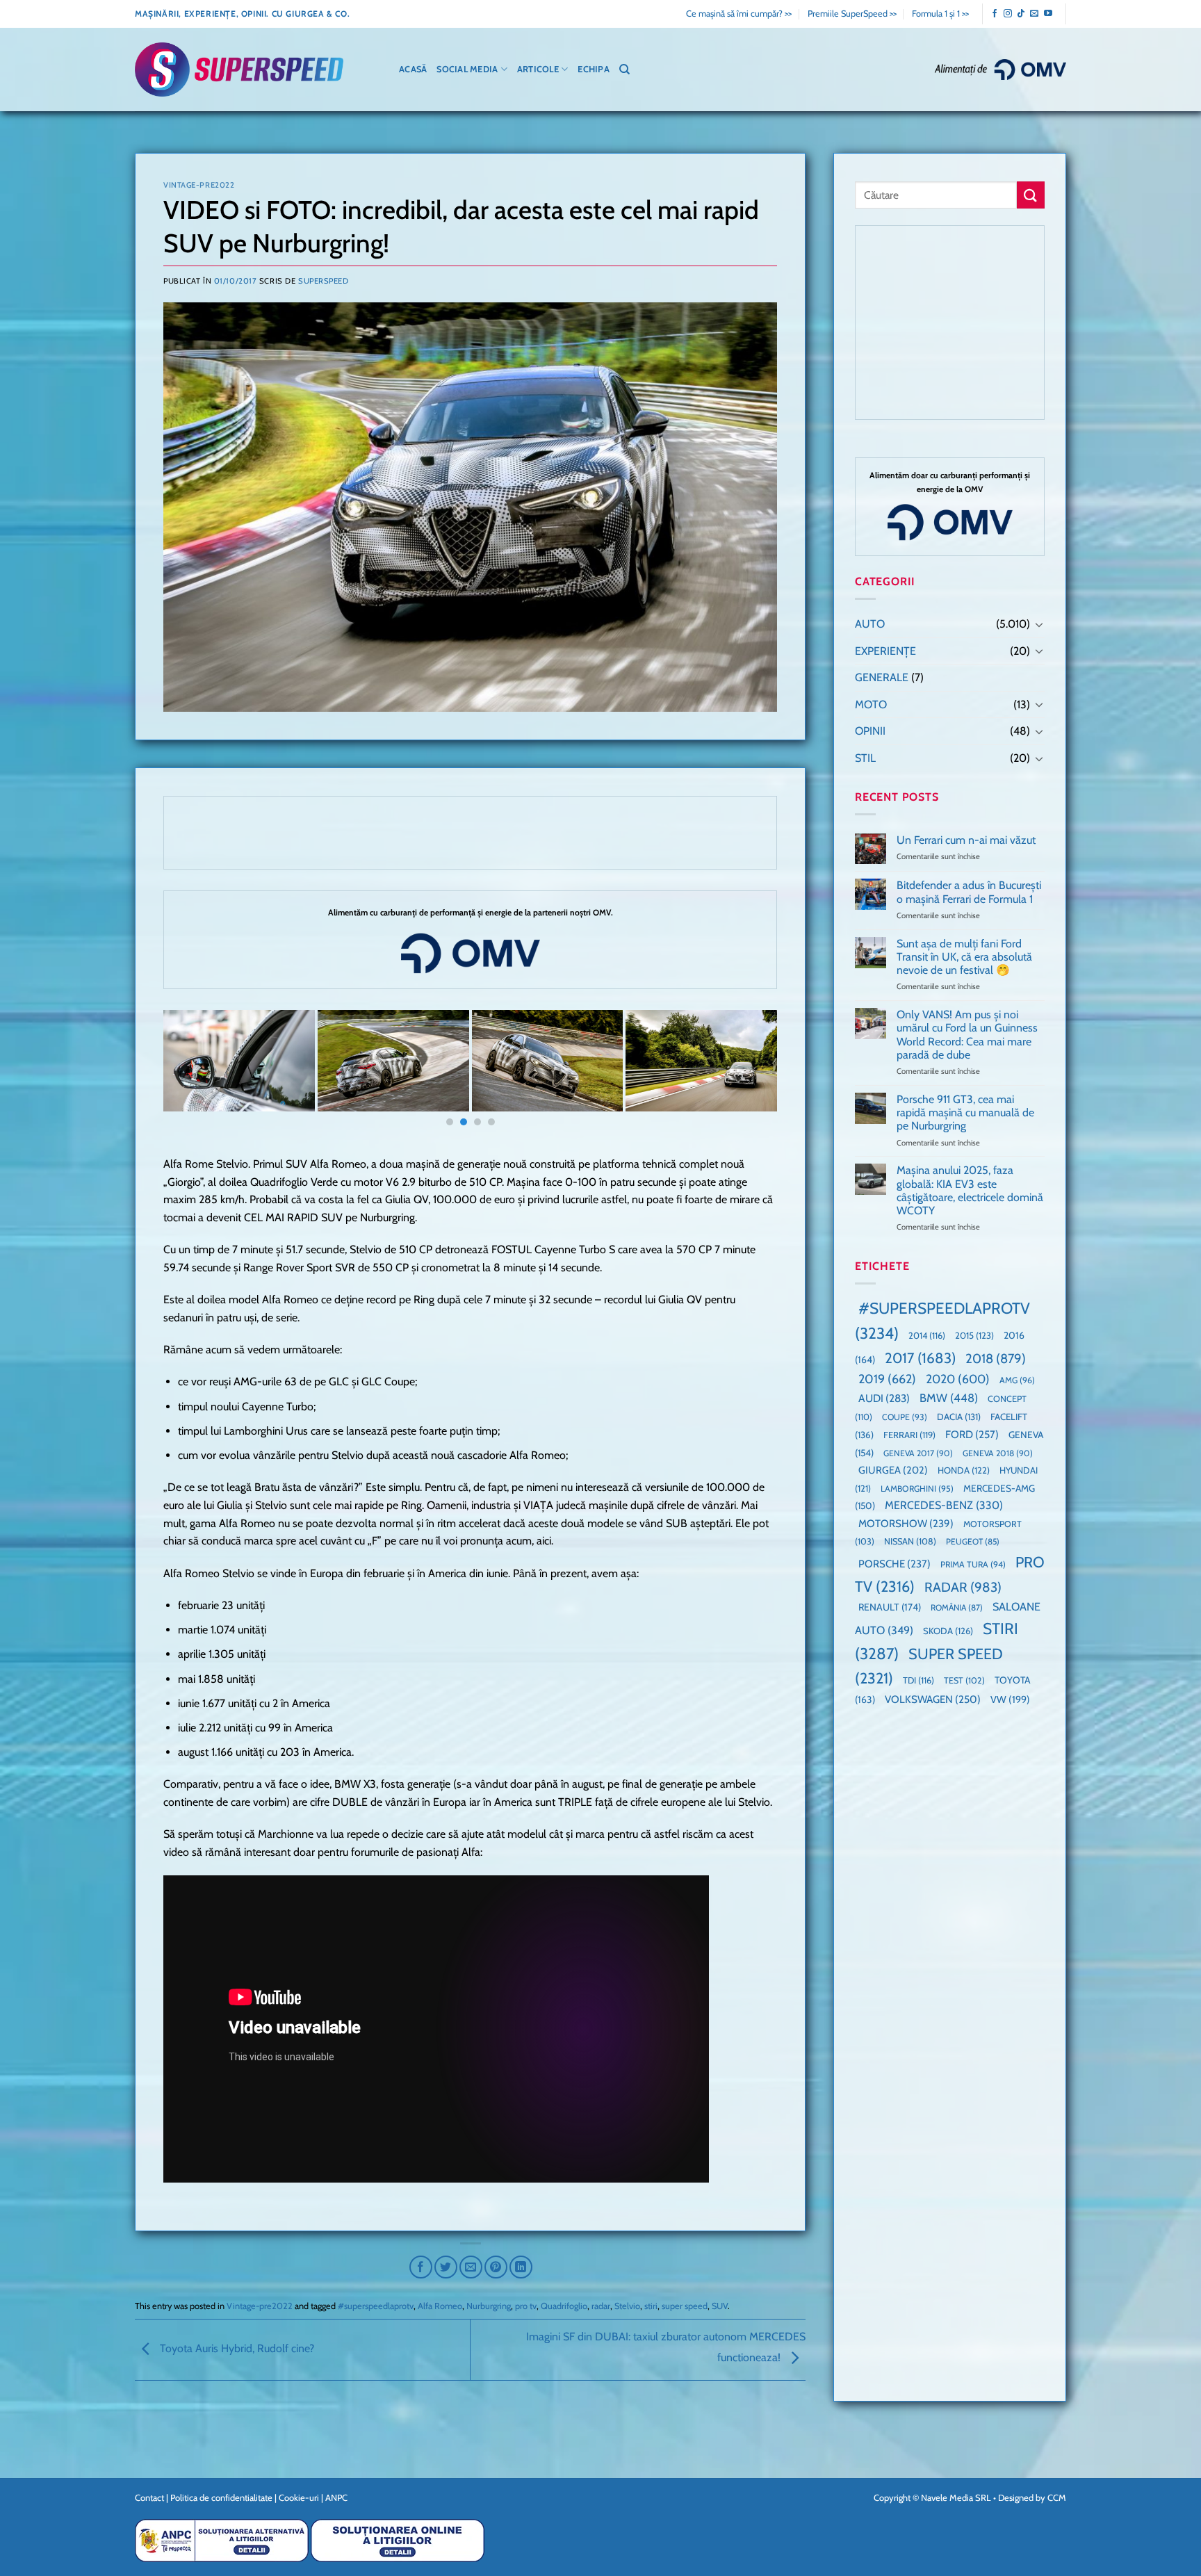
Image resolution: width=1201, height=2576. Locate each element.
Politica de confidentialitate (221, 2497)
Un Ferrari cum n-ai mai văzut (966, 840)
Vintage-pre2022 (199, 185)
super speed (685, 2306)
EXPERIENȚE (885, 651)
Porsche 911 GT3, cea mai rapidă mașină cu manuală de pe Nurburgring (965, 1112)
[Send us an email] (1034, 14)
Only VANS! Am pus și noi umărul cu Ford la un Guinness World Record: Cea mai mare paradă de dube (967, 1035)
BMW (949, 1398)
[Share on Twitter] (446, 2267)
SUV (720, 2306)
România (957, 1607)
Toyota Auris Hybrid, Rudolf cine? (236, 2348)
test (964, 1680)
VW (1010, 1699)
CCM (1057, 2497)
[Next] (749, 1071)
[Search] (624, 70)
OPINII (870, 731)
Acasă (413, 69)
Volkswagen (933, 1699)
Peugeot (973, 1541)
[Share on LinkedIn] (521, 2267)
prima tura (973, 1564)
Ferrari (909, 1435)
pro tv (526, 2306)
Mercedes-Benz (944, 1505)
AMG (1017, 1380)
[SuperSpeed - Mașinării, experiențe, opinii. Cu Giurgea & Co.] (239, 70)
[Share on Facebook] (421, 2267)
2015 (974, 1335)
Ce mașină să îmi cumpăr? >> (739, 14)
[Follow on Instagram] (1008, 14)
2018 (996, 1359)
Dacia (959, 1417)
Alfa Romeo (440, 2306)
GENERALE (882, 677)
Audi (884, 1398)
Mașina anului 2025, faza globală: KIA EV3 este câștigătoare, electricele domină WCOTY (970, 1190)
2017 (920, 1358)
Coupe (905, 1417)
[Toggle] (1039, 624)
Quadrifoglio (564, 2306)
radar (601, 2306)
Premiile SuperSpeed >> (852, 14)
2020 (958, 1379)
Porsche (894, 1564)
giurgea (893, 1470)
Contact (149, 2497)
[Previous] (192, 1071)
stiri (651, 2306)
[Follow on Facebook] (995, 14)
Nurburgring (489, 2306)
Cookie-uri (299, 2497)
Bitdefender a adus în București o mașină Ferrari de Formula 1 (969, 892)
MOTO (871, 704)
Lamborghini (917, 1489)
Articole (538, 69)
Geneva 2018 (998, 1453)
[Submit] (1031, 195)
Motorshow (906, 1524)
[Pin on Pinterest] (496, 2267)
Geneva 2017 (918, 1453)
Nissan (910, 1541)
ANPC (336, 2497)
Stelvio (627, 2306)
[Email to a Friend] (471, 2267)
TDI (918, 1680)
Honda (964, 1470)
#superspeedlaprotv (376, 2306)
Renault (890, 1607)
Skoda (948, 1631)
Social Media (467, 69)
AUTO (870, 624)
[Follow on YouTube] (1048, 14)
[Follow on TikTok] (1021, 14)
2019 (887, 1379)
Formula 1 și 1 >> (940, 14)
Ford (972, 1434)
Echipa (594, 69)
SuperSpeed (324, 281)
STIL (865, 758)
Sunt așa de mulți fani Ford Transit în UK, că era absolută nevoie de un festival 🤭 (964, 957)
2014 (927, 1336)
